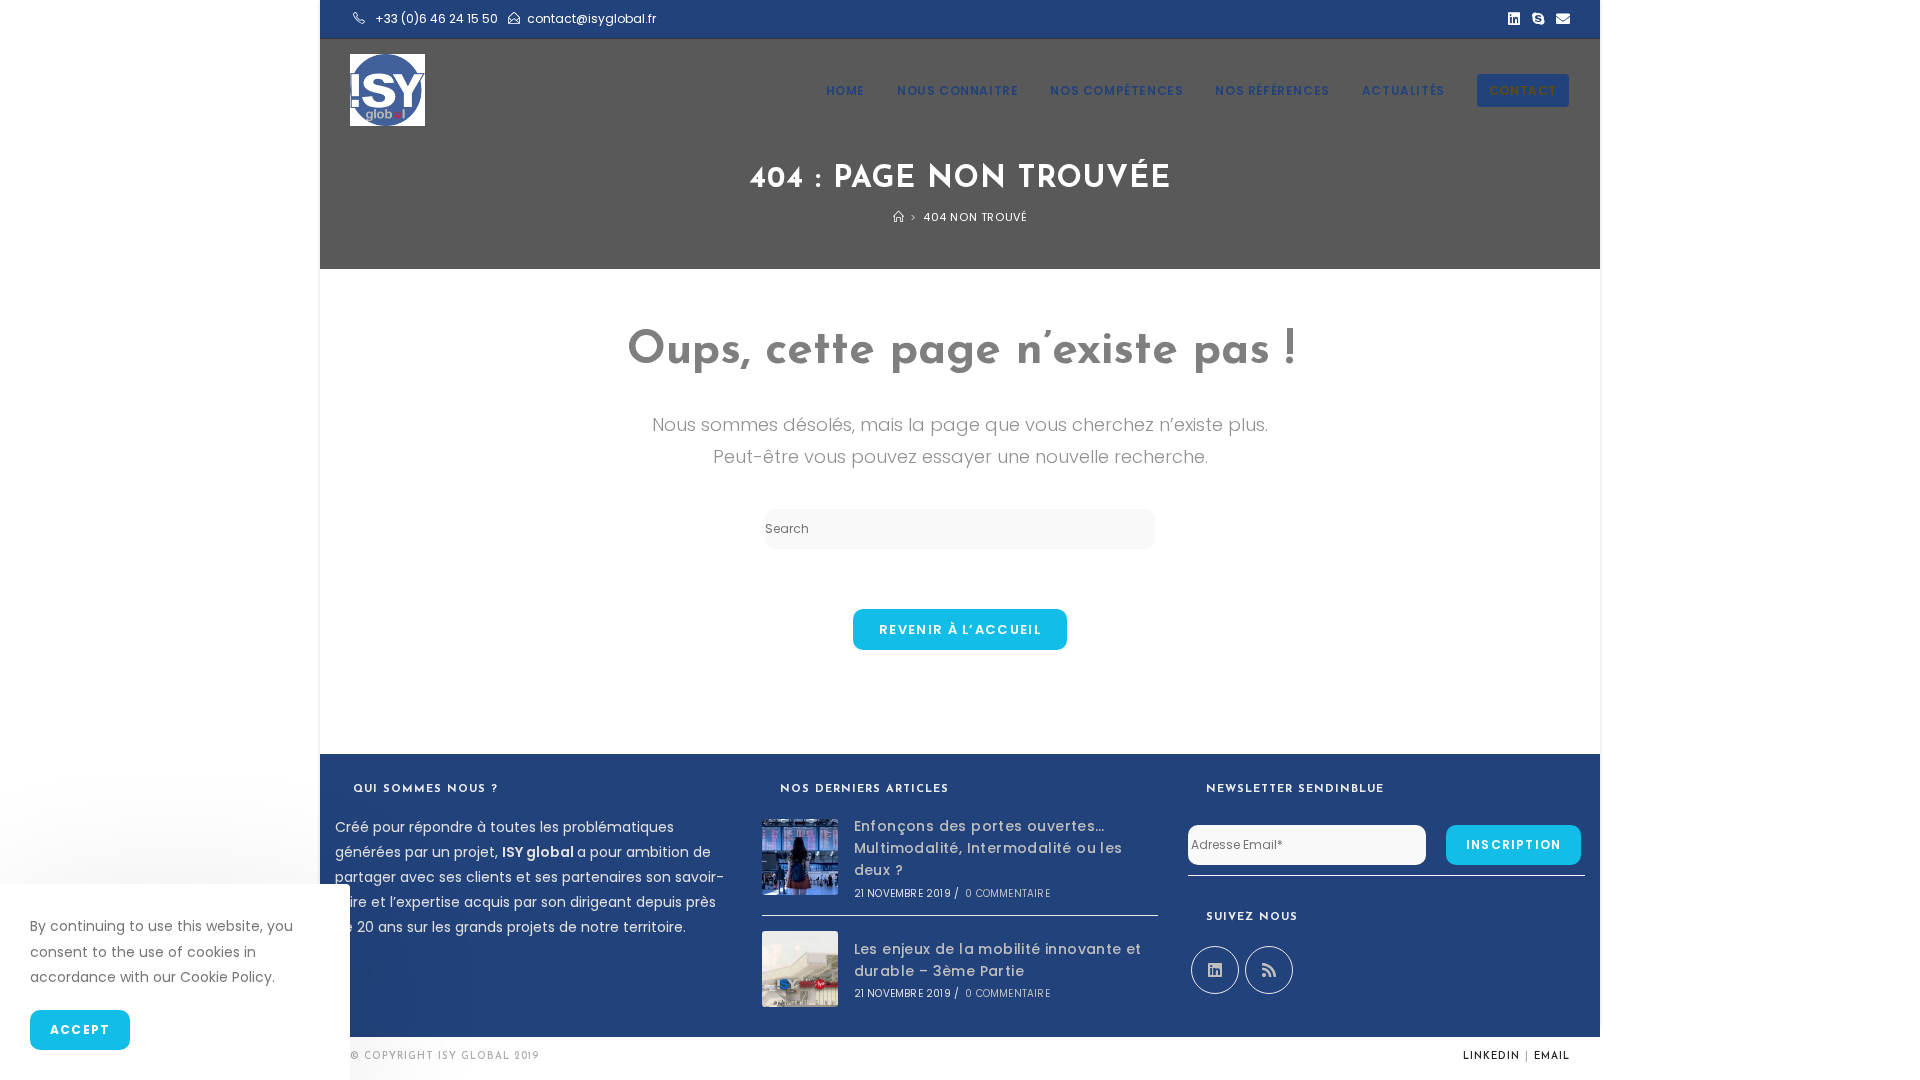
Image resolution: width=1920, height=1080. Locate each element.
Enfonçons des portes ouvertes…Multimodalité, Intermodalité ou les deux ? (988, 848)
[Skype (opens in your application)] (1538, 19)
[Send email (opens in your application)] (1560, 19)
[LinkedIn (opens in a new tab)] (1514, 19)
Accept (80, 1029)
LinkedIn (1491, 1056)
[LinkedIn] (1215, 970)
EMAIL (1552, 1056)
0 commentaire (1007, 893)
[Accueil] (899, 217)
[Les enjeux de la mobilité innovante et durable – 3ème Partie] (800, 969)
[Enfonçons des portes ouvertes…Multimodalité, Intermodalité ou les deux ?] (800, 857)
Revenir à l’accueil (960, 629)
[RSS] (1269, 970)
